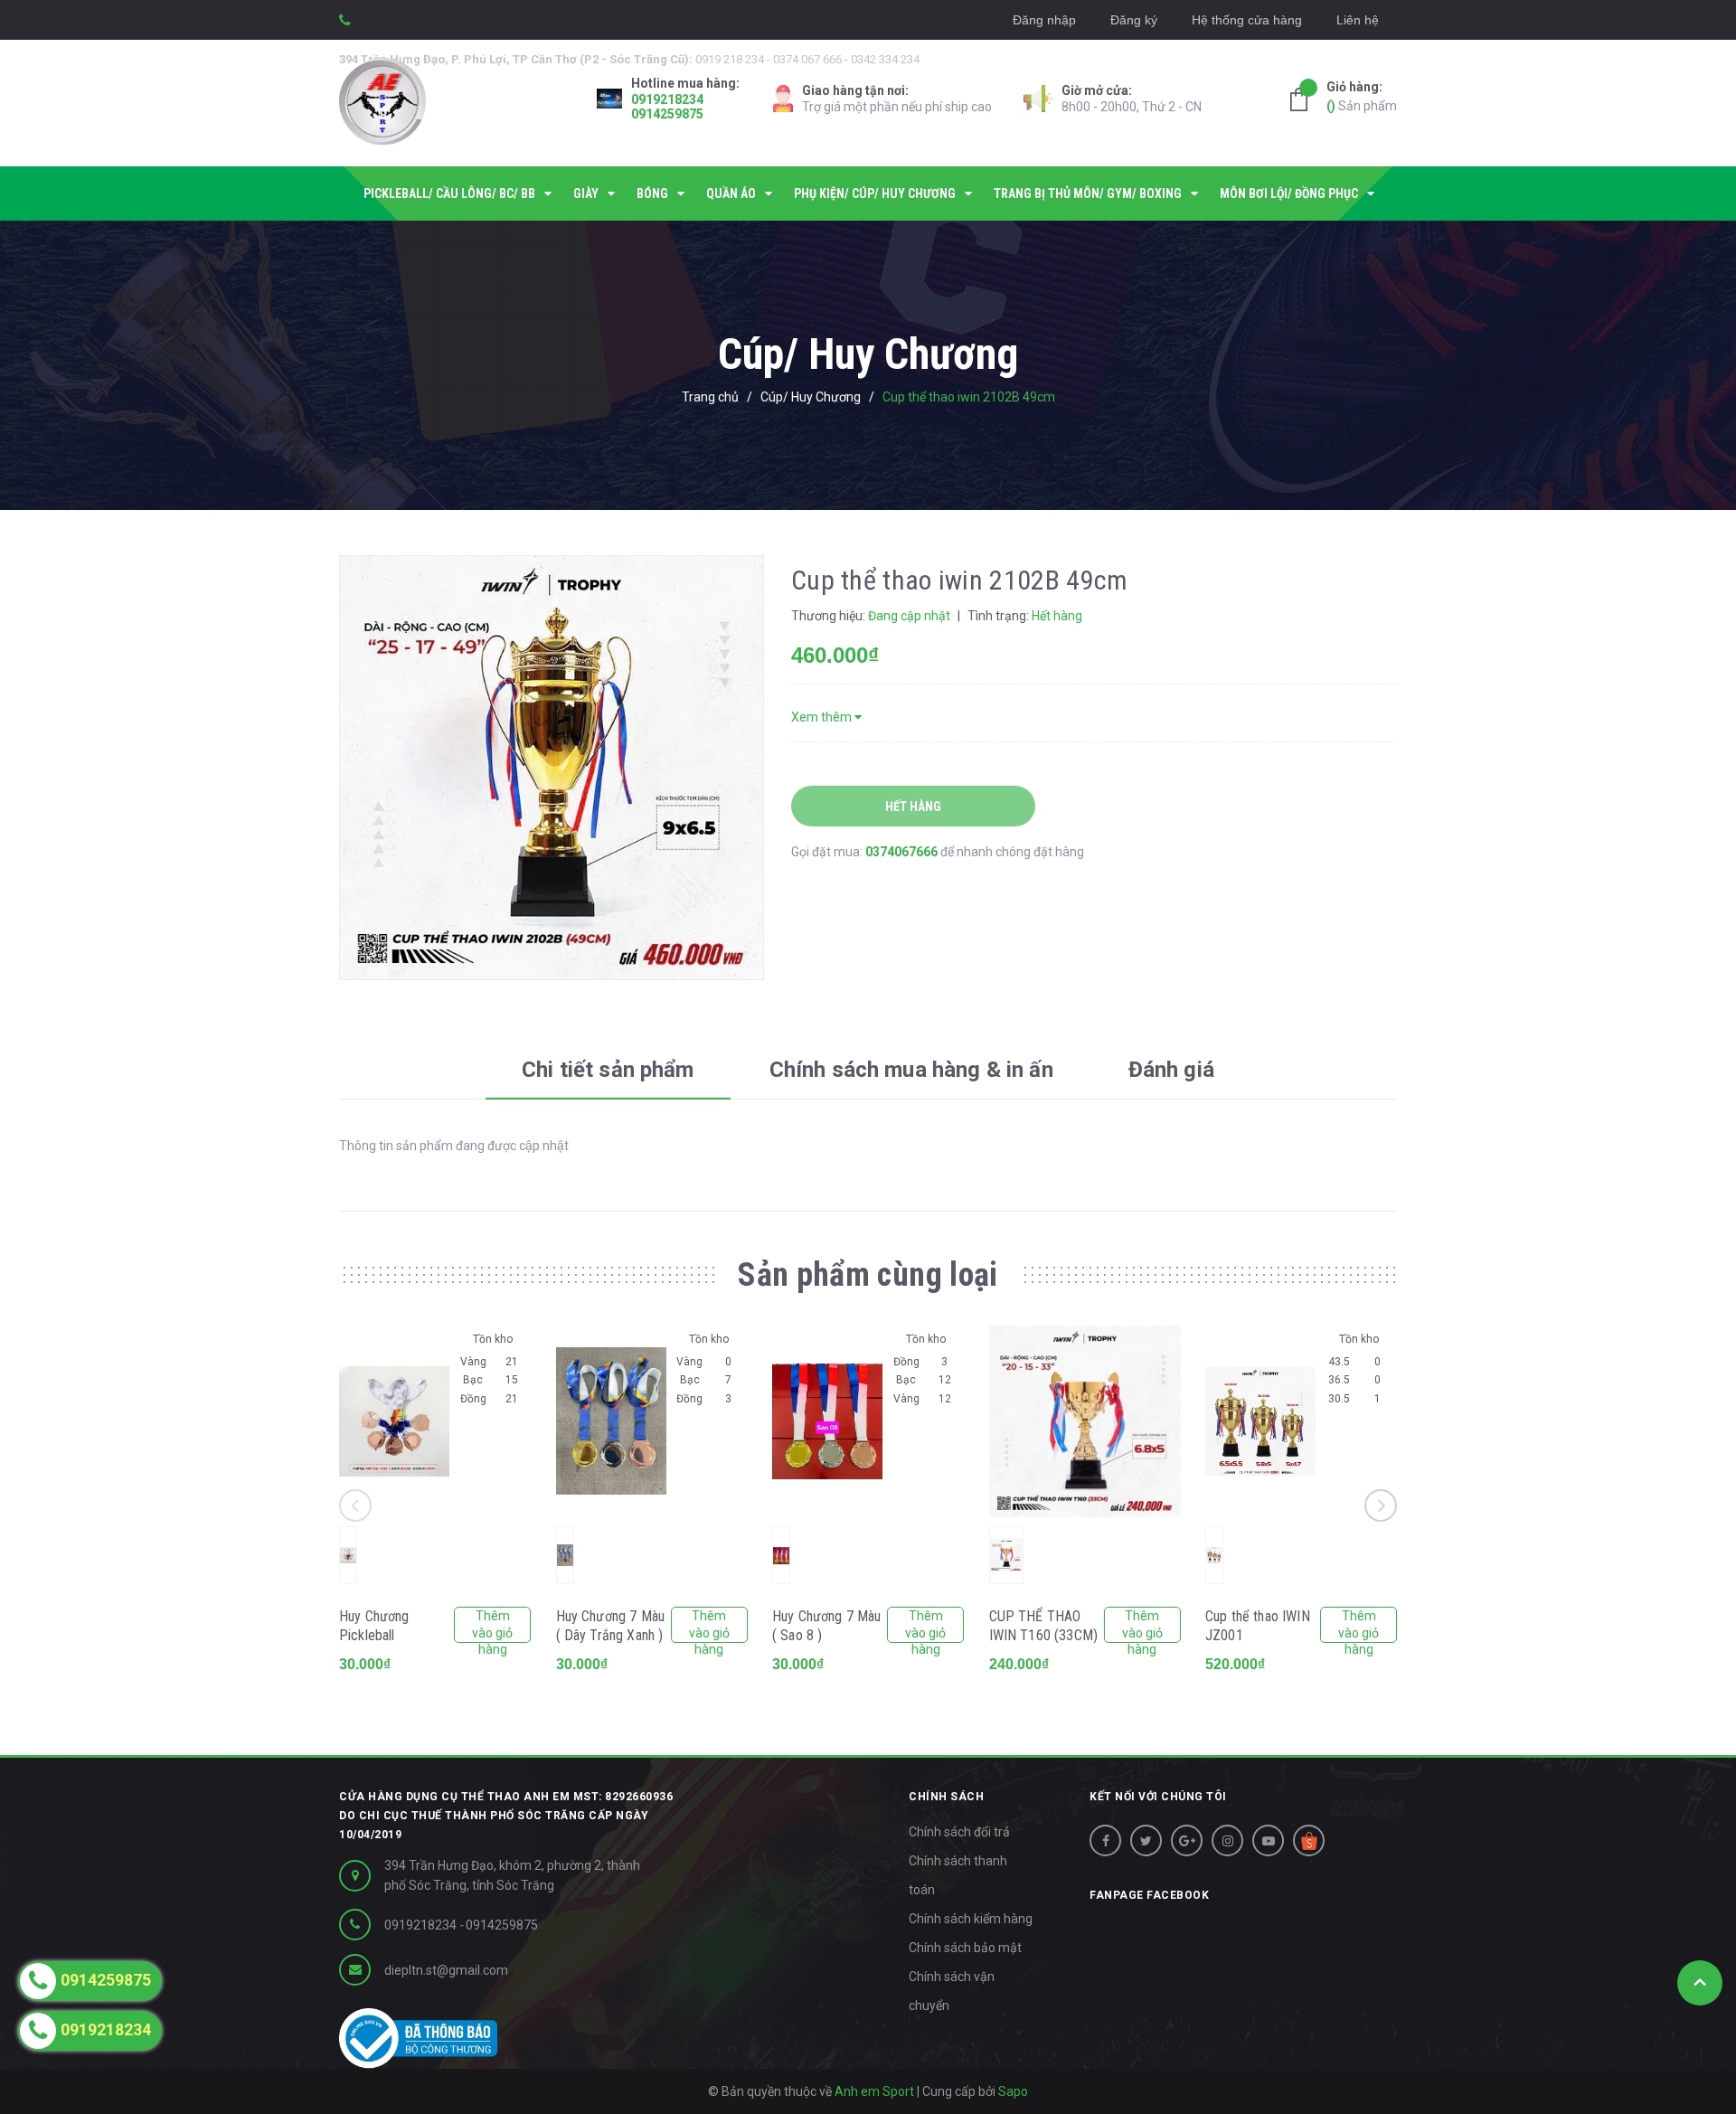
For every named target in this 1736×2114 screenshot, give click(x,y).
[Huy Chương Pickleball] (394, 1421)
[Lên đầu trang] (1700, 1983)
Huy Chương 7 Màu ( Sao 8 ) (827, 1626)
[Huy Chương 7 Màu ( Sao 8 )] (827, 1421)
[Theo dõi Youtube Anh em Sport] (1268, 1840)
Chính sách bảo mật (965, 1948)
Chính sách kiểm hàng (971, 1919)
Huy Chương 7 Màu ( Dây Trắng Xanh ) (611, 1626)
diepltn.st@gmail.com (446, 1970)
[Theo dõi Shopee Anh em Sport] (1309, 1840)
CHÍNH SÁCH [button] (946, 1797)
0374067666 (903, 852)
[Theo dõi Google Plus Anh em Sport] (1187, 1840)
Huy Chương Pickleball (374, 1626)
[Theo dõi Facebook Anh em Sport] (1105, 1840)
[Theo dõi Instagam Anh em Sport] (1227, 1840)
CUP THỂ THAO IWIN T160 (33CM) (1044, 1626)
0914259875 (667, 114)
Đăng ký (1134, 20)
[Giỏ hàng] (1304, 99)
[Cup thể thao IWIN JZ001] (1260, 1421)
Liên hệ (1358, 20)
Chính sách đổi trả (959, 1832)
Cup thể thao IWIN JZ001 (1258, 1626)
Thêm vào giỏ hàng (492, 1626)
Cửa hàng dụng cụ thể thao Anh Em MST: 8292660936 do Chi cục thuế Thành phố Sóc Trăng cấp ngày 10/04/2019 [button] (506, 1816)
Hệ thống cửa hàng (1247, 20)
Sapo (1013, 2091)
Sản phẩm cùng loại (868, 1275)
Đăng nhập (1044, 20)
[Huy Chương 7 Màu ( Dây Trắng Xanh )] (611, 1421)
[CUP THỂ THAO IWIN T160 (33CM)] (1085, 1421)
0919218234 (667, 99)
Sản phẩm (1362, 96)
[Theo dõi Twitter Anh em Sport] (1146, 1840)
